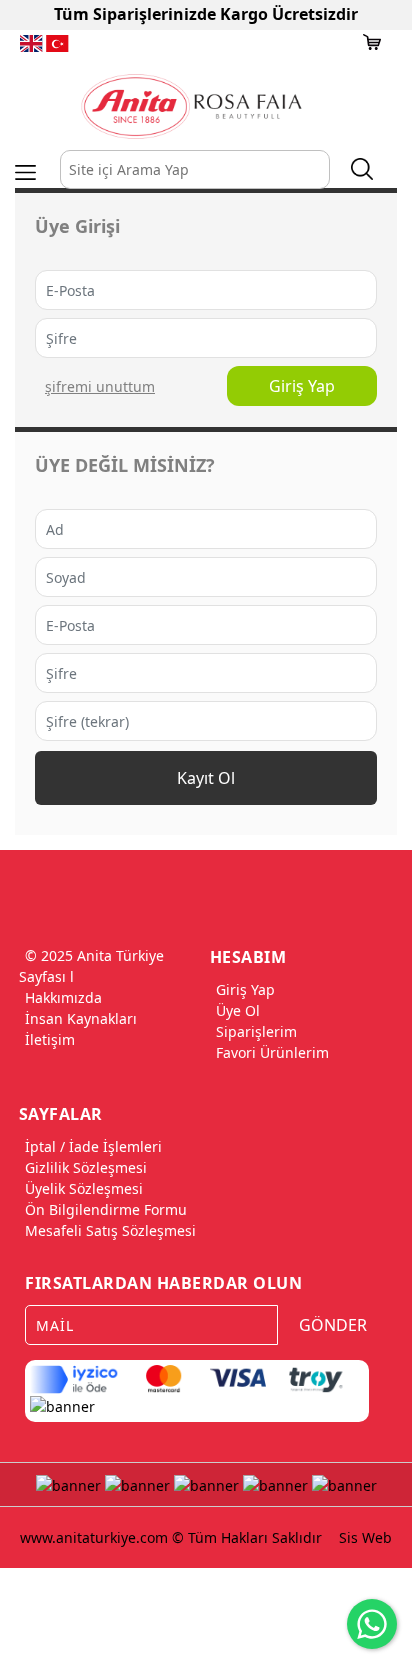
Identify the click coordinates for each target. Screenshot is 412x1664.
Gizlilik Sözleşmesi (86, 1167)
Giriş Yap (302, 386)
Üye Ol (238, 1010)
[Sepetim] (372, 42)
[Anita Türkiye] (191, 106)
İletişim (50, 1039)
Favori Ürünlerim (272, 1052)
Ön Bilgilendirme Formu (106, 1209)
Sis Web (365, 1537)
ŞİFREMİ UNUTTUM (100, 386)
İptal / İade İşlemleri (93, 1146)
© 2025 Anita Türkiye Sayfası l (91, 966)
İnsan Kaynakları (81, 1018)
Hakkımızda (63, 997)
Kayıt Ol (206, 778)
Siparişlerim (256, 1031)
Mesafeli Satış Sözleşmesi (110, 1230)
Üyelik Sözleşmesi (84, 1188)
